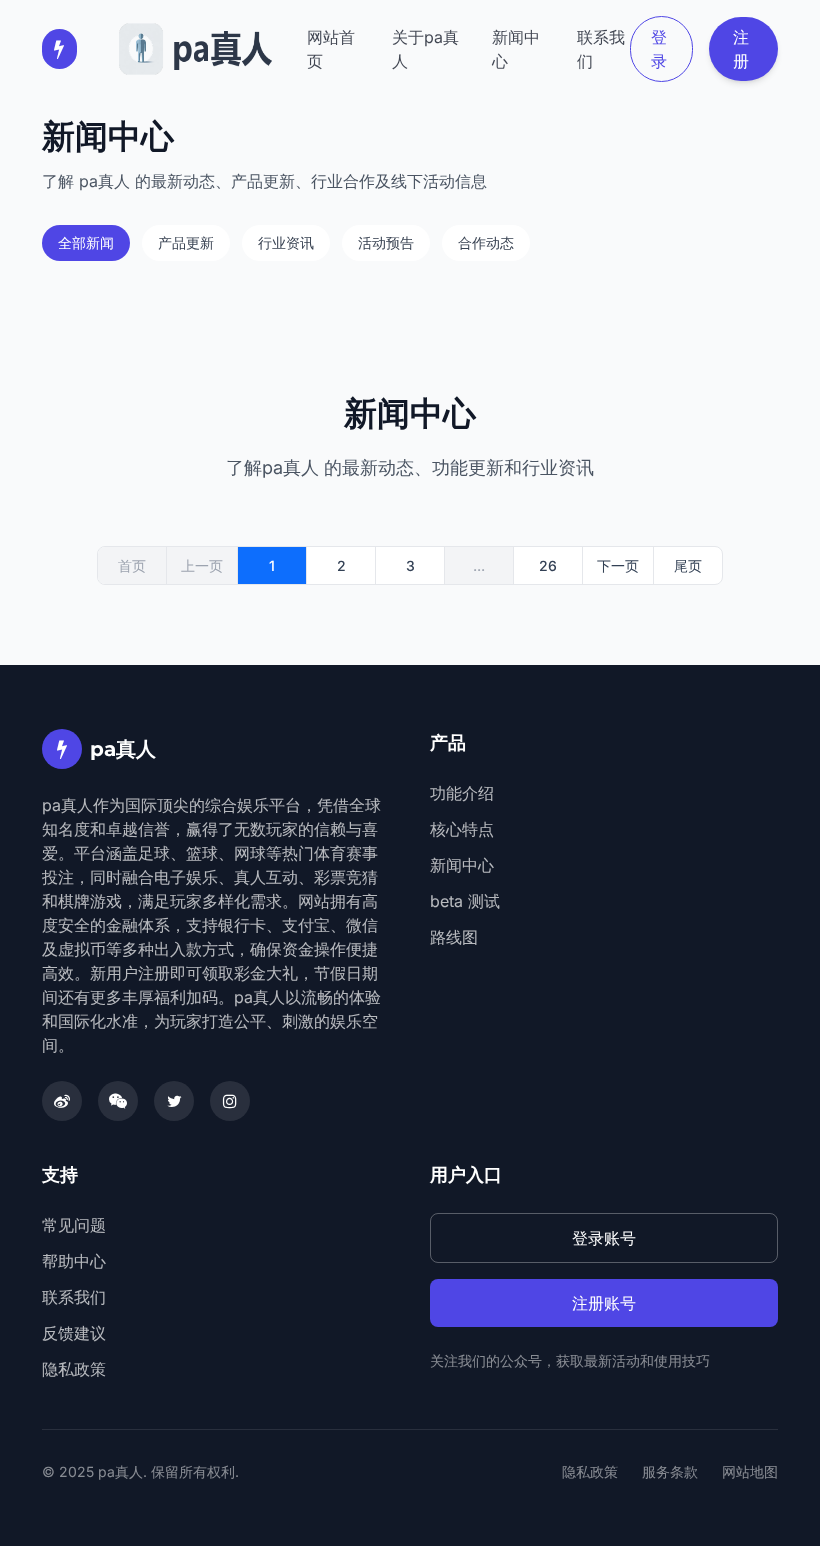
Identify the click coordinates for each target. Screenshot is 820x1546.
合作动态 (486, 242)
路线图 (454, 937)
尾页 (688, 565)
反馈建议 (74, 1333)
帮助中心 (74, 1261)
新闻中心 (516, 49)
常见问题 (74, 1225)
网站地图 (750, 1471)
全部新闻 (86, 242)
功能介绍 (462, 793)
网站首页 (331, 49)
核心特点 (462, 829)
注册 (741, 49)
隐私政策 (74, 1369)
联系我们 (601, 49)
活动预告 (386, 242)
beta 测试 (465, 901)
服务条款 (670, 1471)
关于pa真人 (425, 49)
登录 (659, 49)
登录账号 (604, 1238)
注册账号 (604, 1303)
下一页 (618, 565)
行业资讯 (286, 242)
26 (548, 565)
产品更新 (186, 242)
